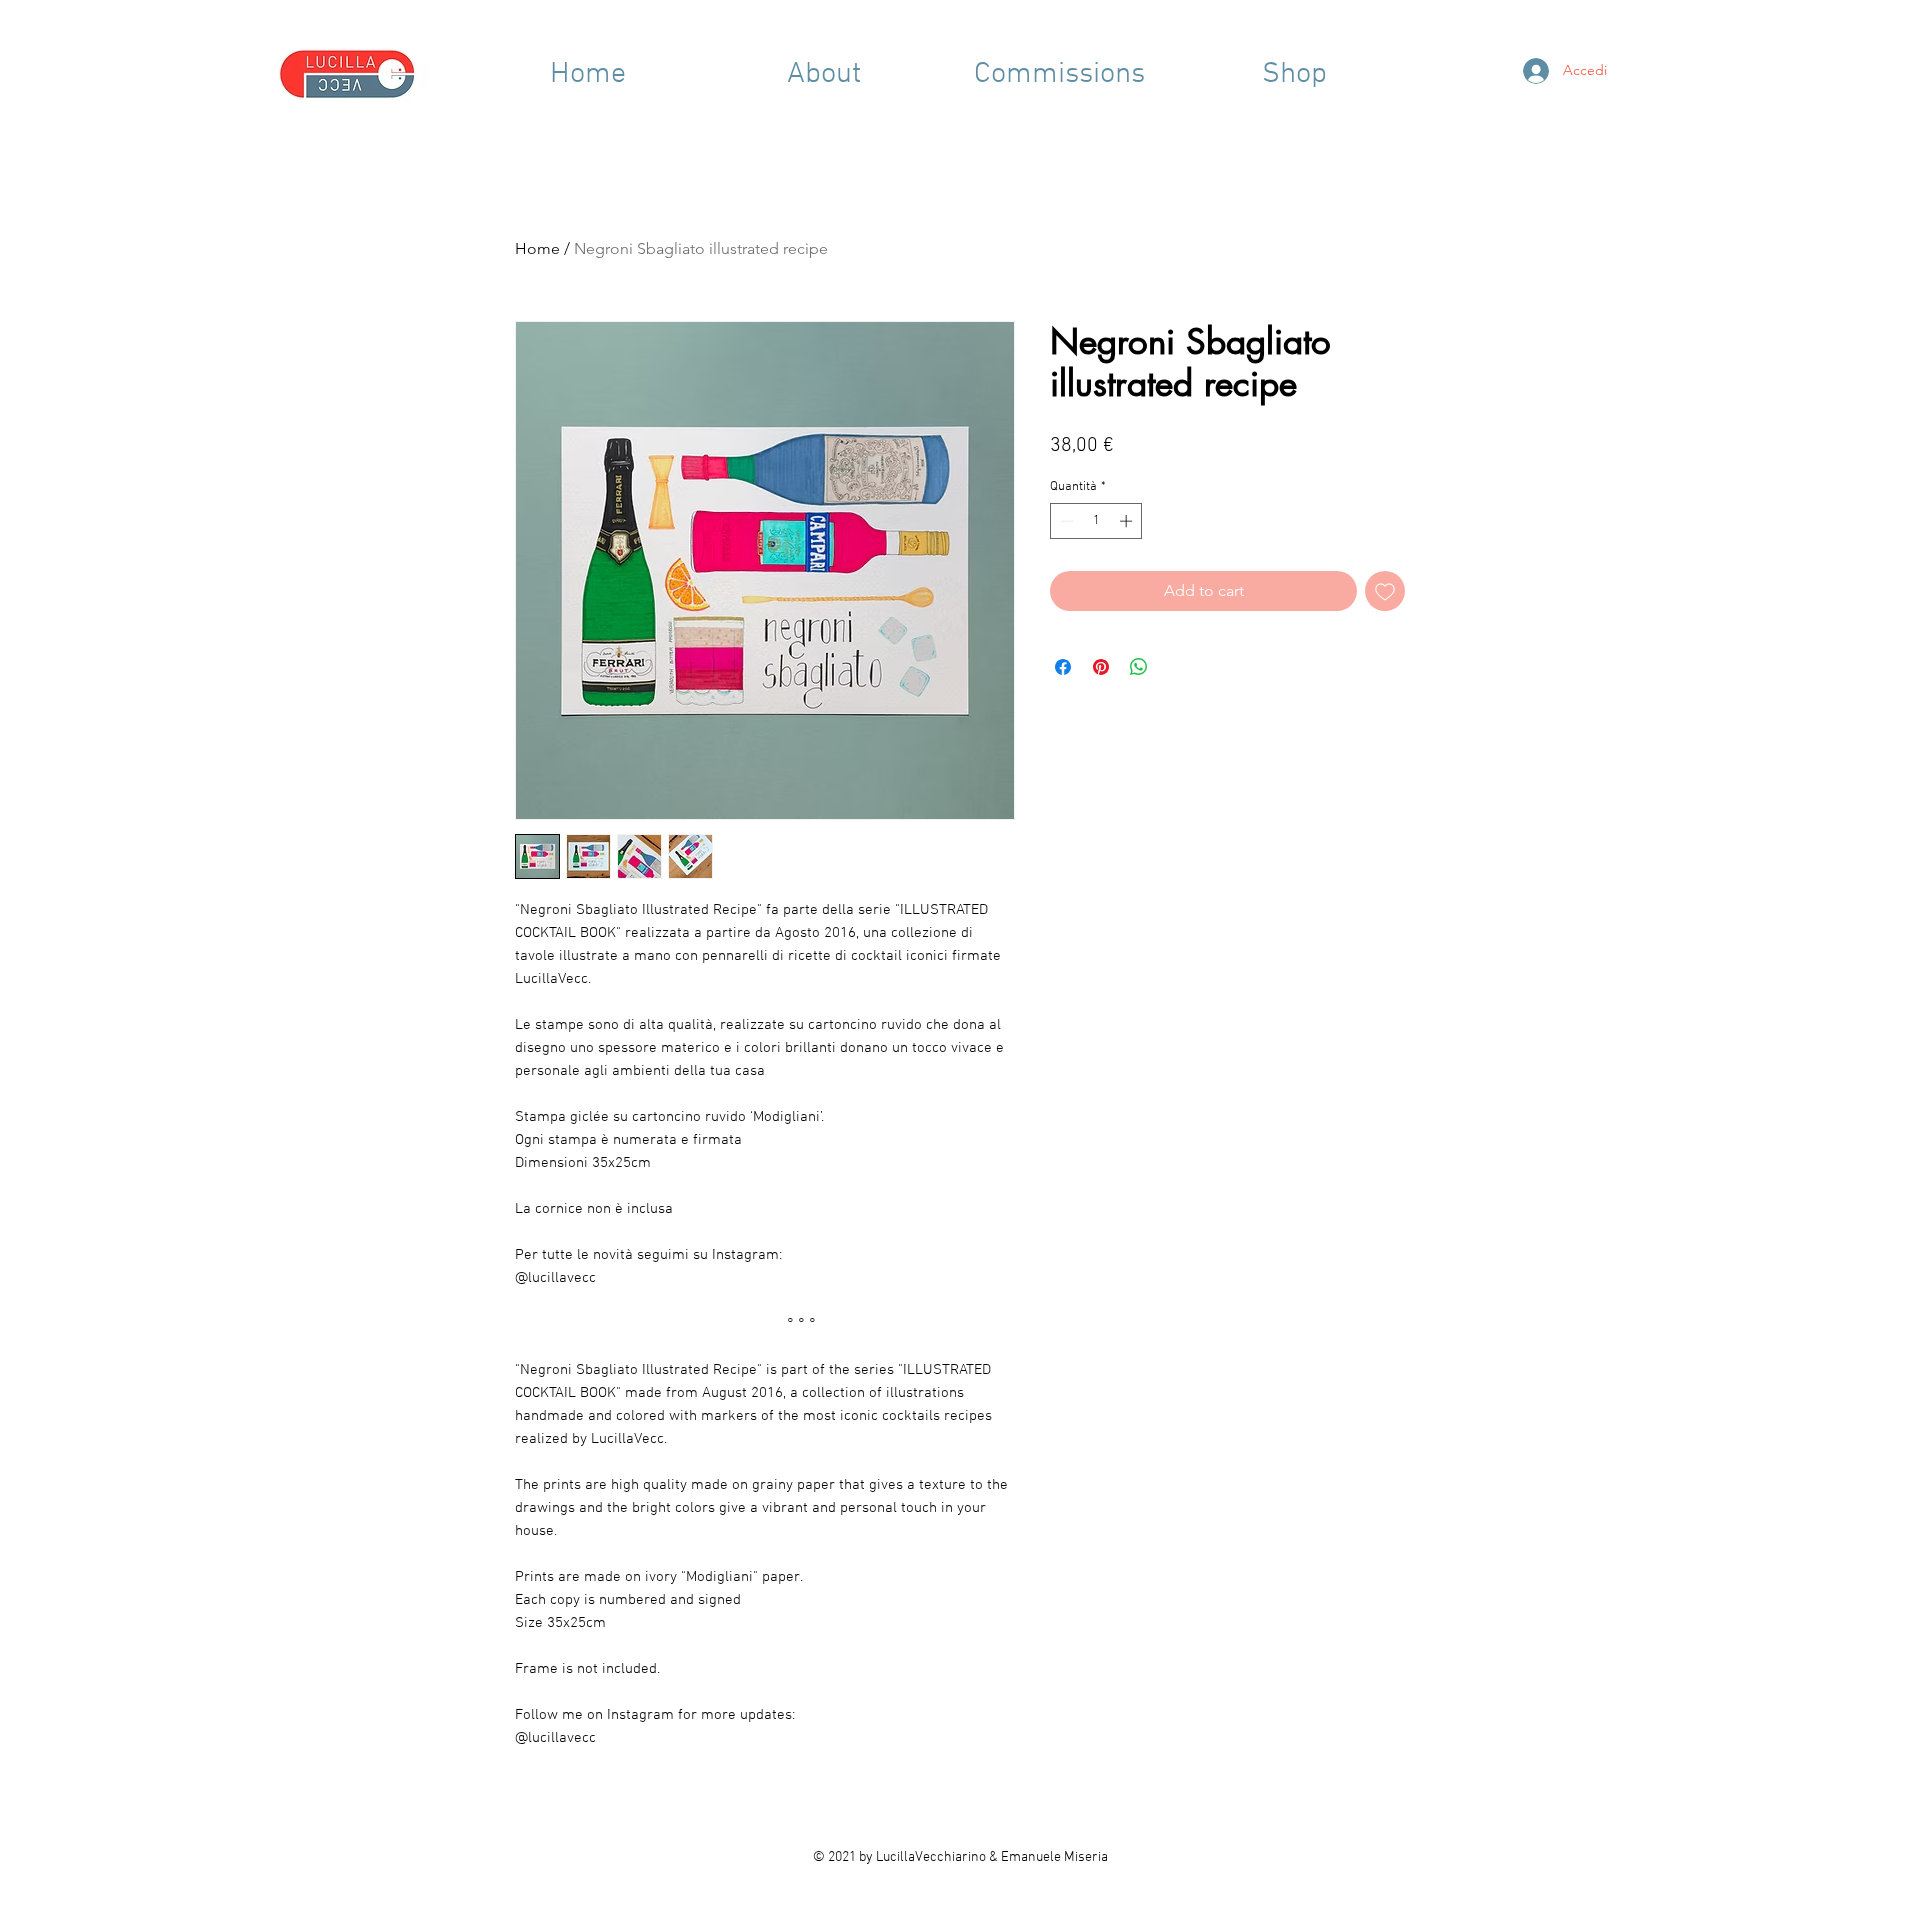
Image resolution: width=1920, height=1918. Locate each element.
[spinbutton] (1096, 521)
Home (537, 248)
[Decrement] (1065, 521)
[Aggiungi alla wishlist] (1385, 591)
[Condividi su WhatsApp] (1139, 667)
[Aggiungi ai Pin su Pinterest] (1101, 667)
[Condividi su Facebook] (1063, 667)
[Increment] (1128, 521)
